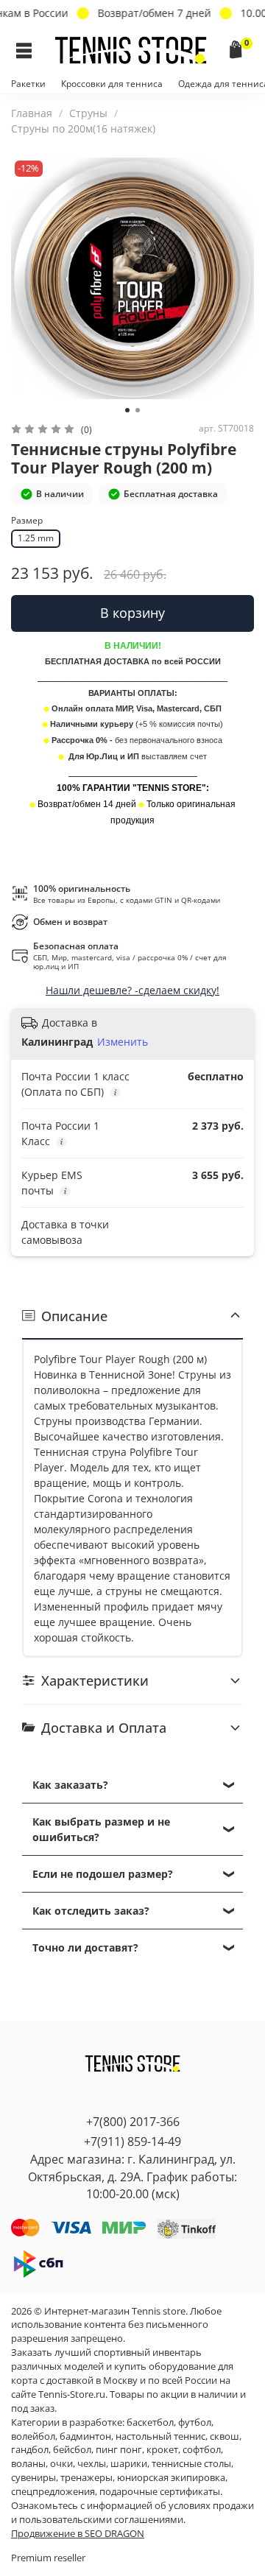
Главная (32, 113)
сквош (225, 2436)
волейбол (33, 2436)
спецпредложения (53, 2492)
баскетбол (150, 2422)
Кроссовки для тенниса (112, 84)
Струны (88, 113)
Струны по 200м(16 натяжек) (83, 129)
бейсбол (72, 2450)
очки (61, 2464)
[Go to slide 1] (127, 410)
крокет (162, 2450)
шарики (129, 2464)
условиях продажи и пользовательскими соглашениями (132, 2513)
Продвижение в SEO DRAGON (78, 2534)
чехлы (92, 2464)
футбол (195, 2422)
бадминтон (85, 2436)
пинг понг (119, 2450)
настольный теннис (160, 2436)
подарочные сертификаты (160, 2492)
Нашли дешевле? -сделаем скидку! (132, 990)
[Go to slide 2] (138, 410)
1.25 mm (36, 538)
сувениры (33, 2478)
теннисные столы (191, 2464)
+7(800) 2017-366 (133, 2122)
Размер (27, 521)
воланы (28, 2464)
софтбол (202, 2450)
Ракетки (28, 84)
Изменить (123, 1042)
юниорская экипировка (171, 2478)
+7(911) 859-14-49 (132, 2142)
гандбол (30, 2450)
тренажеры (86, 2478)
